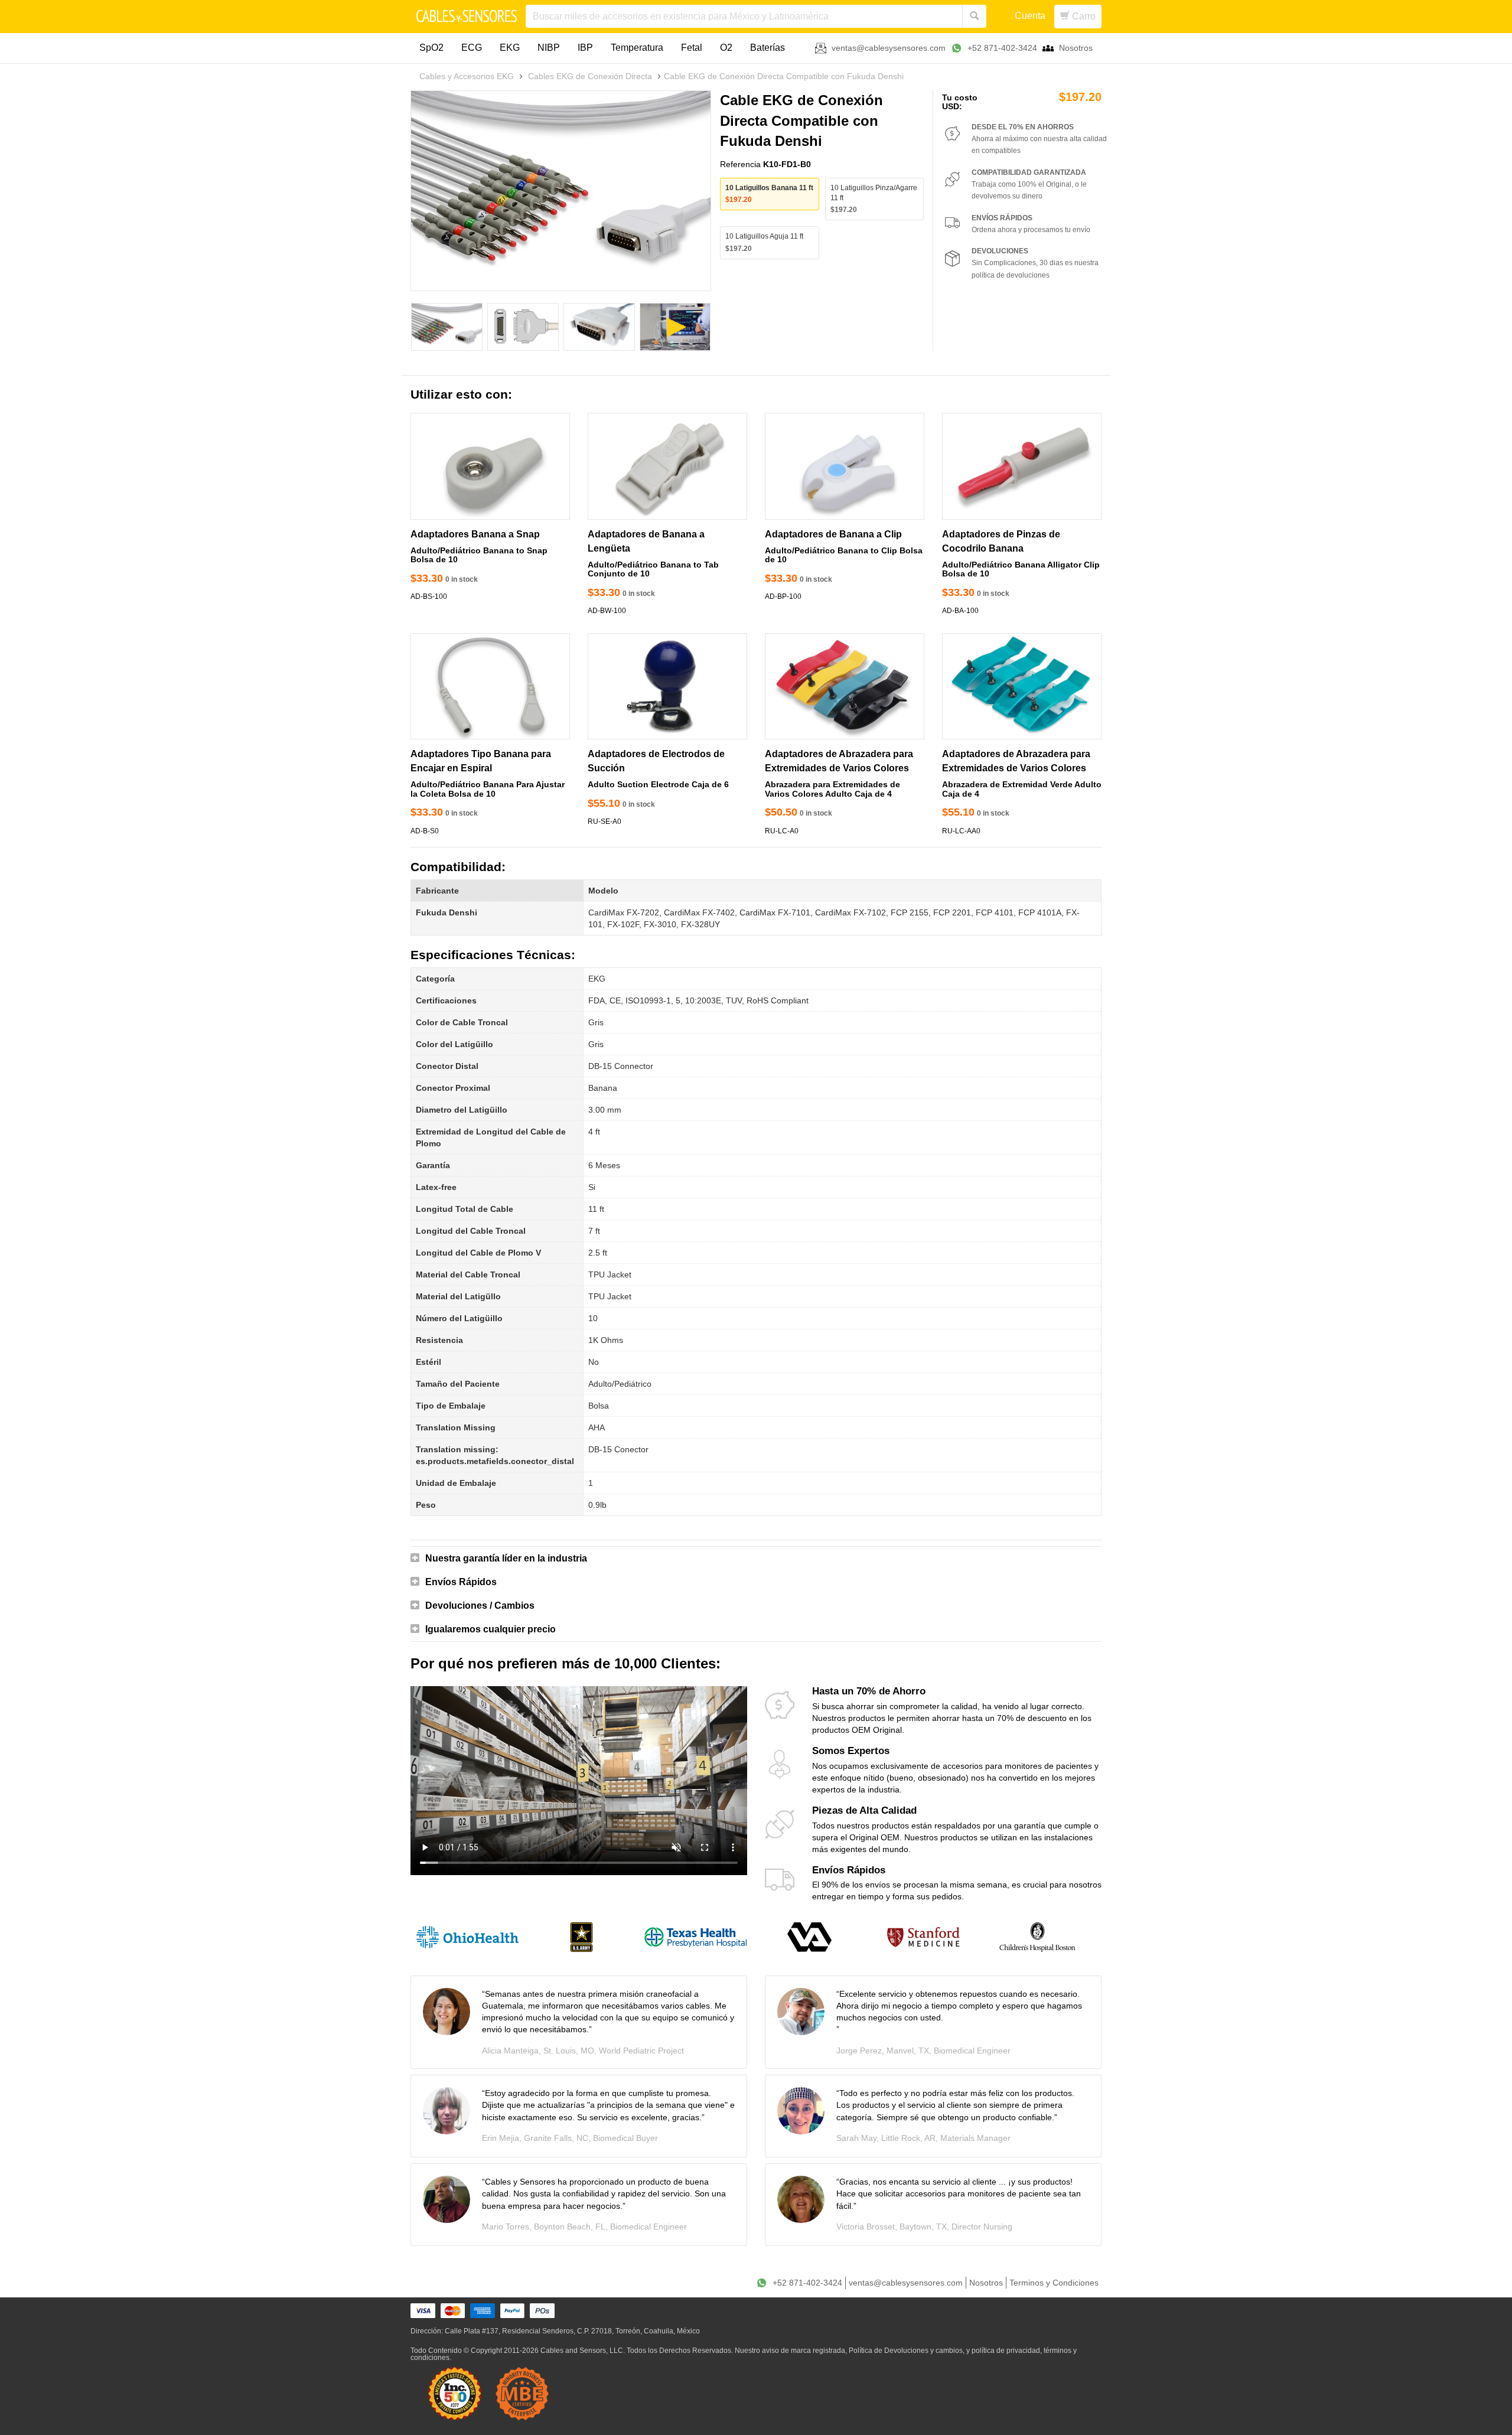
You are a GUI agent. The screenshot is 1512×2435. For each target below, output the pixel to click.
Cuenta (1030, 16)
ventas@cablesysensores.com (889, 48)
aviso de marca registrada (804, 2351)
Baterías (768, 48)
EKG (510, 48)
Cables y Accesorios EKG (467, 76)
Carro (1083, 16)
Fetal (692, 48)
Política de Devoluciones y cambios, (907, 2351)
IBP (585, 48)
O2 (726, 48)
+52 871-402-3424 (1002, 48)
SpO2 (431, 48)
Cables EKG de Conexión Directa (590, 76)
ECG (472, 48)
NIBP (549, 48)
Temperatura (637, 48)
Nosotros (1076, 48)
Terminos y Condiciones (1054, 2283)
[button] (756, 1559)
